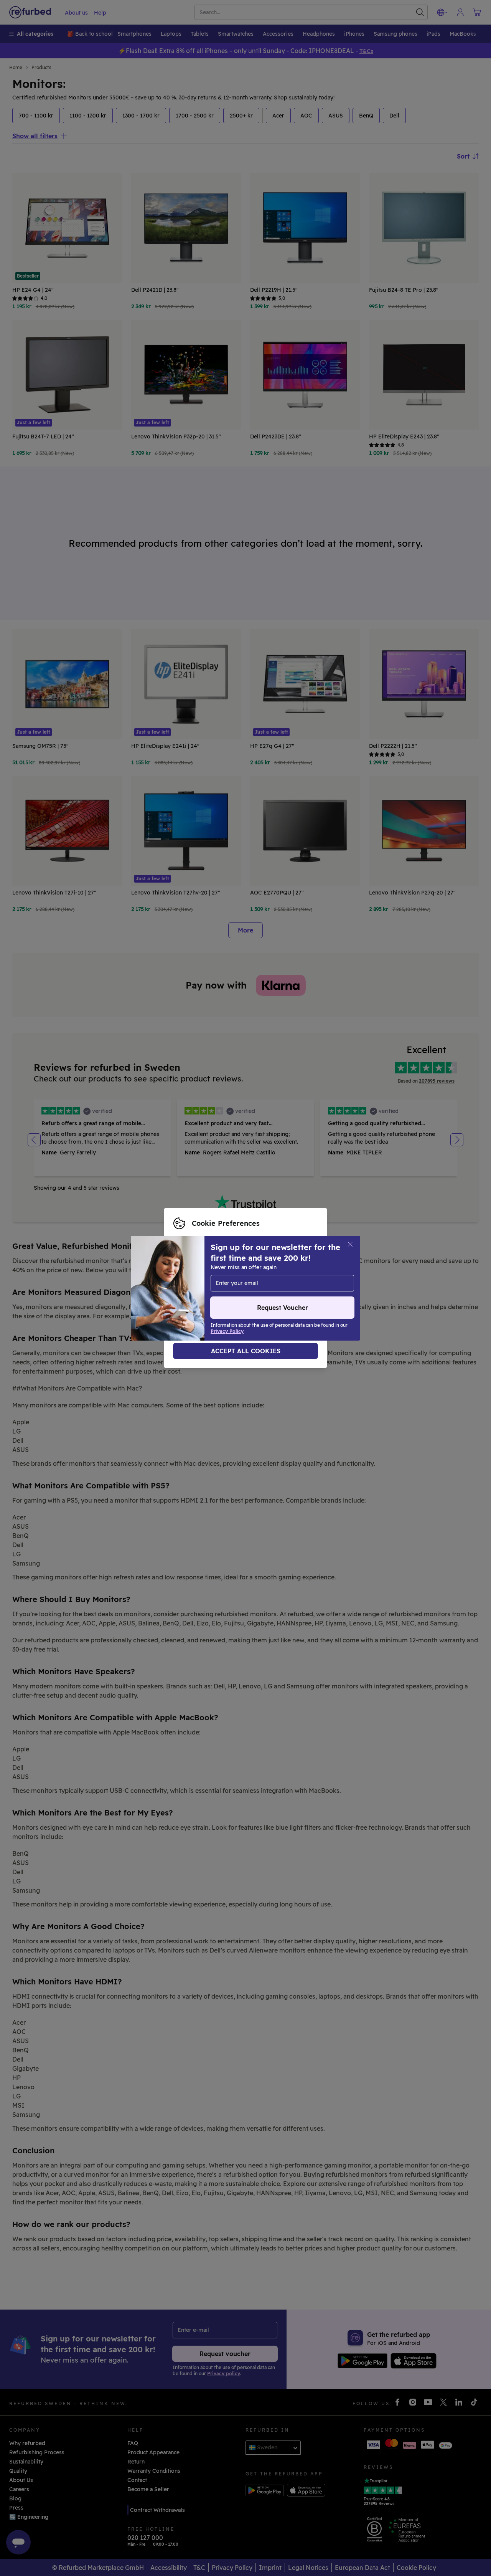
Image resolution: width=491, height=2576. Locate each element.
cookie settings (194, 1280)
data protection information (211, 1288)
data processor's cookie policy (214, 1296)
